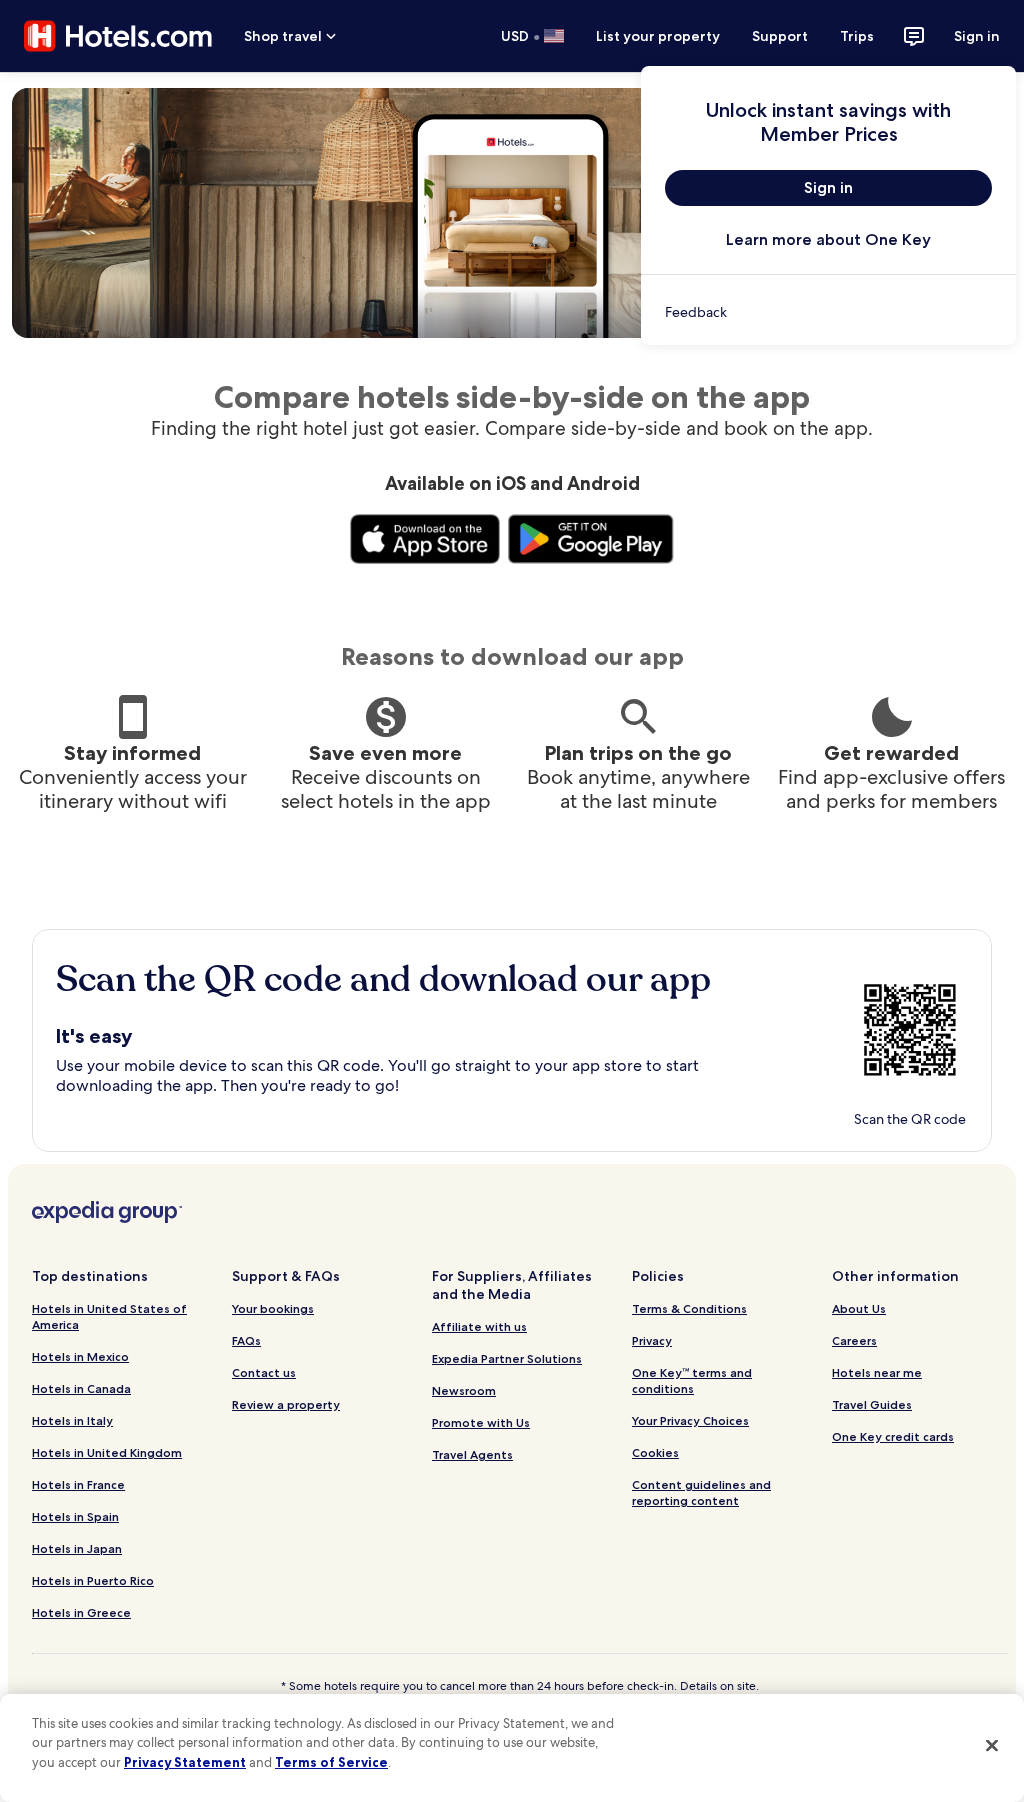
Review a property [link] (286, 1404)
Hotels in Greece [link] (81, 1612)
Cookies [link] (655, 1452)
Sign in (977, 36)
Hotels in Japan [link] (77, 1548)
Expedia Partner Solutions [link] (507, 1358)
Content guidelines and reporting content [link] (701, 1492)
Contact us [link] (264, 1372)
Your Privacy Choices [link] (690, 1420)
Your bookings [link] (273, 1308)
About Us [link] (859, 1308)
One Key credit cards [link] (893, 1436)
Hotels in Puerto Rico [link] (93, 1580)
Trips (857, 36)
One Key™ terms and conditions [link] (692, 1380)
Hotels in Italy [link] (72, 1420)
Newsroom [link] (464, 1390)
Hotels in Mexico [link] (80, 1356)
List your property (658, 36)
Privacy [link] (652, 1340)
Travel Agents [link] (472, 1454)
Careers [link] (854, 1340)
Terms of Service (331, 1762)
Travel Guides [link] (872, 1404)
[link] (828, 312)
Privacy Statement (185, 1762)
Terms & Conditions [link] (689, 1308)
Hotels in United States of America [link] (109, 1316)
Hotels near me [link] (877, 1372)
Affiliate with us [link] (479, 1326)
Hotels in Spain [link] (75, 1516)
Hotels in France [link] (78, 1484)
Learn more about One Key (828, 239)
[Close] (992, 1745)
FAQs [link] (246, 1340)
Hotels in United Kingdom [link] (107, 1452)
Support (780, 36)
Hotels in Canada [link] (81, 1388)
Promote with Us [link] (481, 1422)
